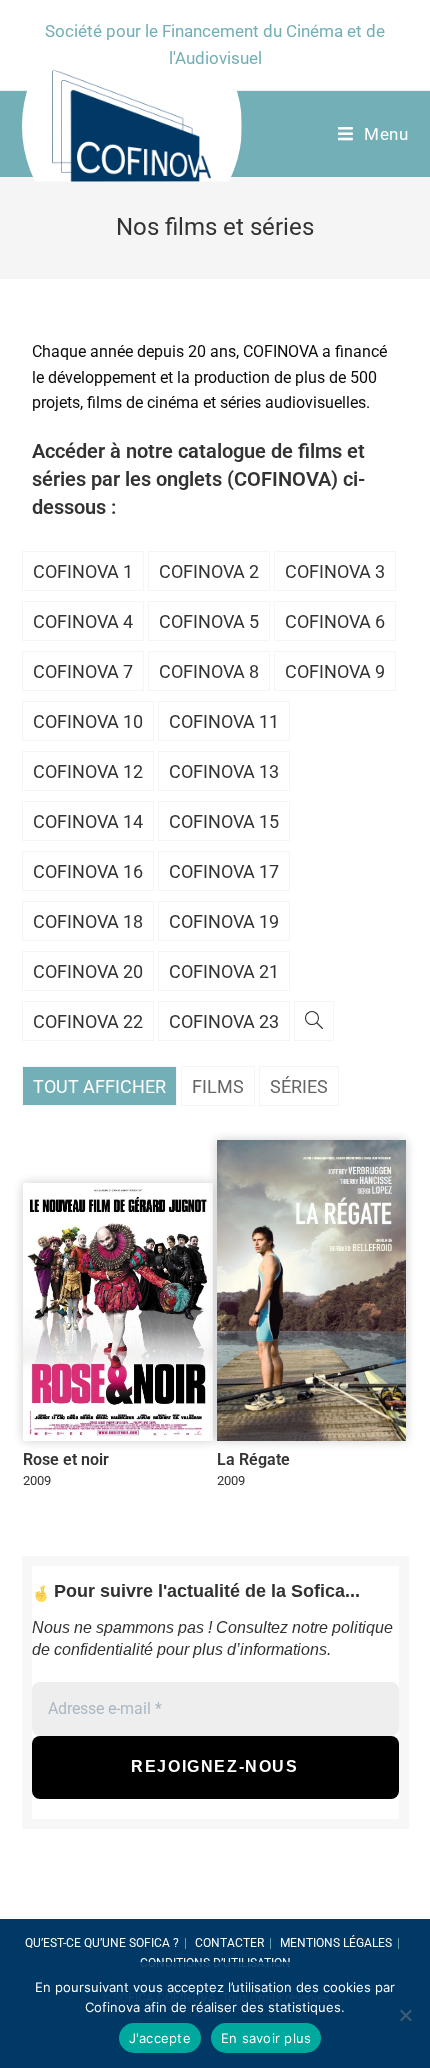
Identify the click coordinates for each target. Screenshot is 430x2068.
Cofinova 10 (88, 721)
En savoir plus (266, 2038)
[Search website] (314, 1022)
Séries (299, 1086)
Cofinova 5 (209, 621)
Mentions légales (336, 1943)
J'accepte (160, 2038)
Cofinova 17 (224, 871)
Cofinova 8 (209, 671)
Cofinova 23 (224, 1021)
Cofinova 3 (335, 571)
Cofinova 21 (224, 971)
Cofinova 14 (88, 821)
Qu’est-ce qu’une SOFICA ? (102, 1943)
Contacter (229, 1943)
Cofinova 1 (83, 571)
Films (218, 1086)
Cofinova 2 (209, 571)
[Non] (405, 2015)
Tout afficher (99, 1086)
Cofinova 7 (83, 671)
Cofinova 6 (335, 621)
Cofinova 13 (224, 771)
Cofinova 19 (224, 921)
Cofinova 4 (83, 621)
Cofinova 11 (224, 721)
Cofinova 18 (88, 921)
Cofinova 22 (88, 1021)
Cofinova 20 (88, 971)
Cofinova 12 (88, 771)
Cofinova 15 (224, 821)
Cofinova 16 (88, 871)
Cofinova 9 (335, 671)
